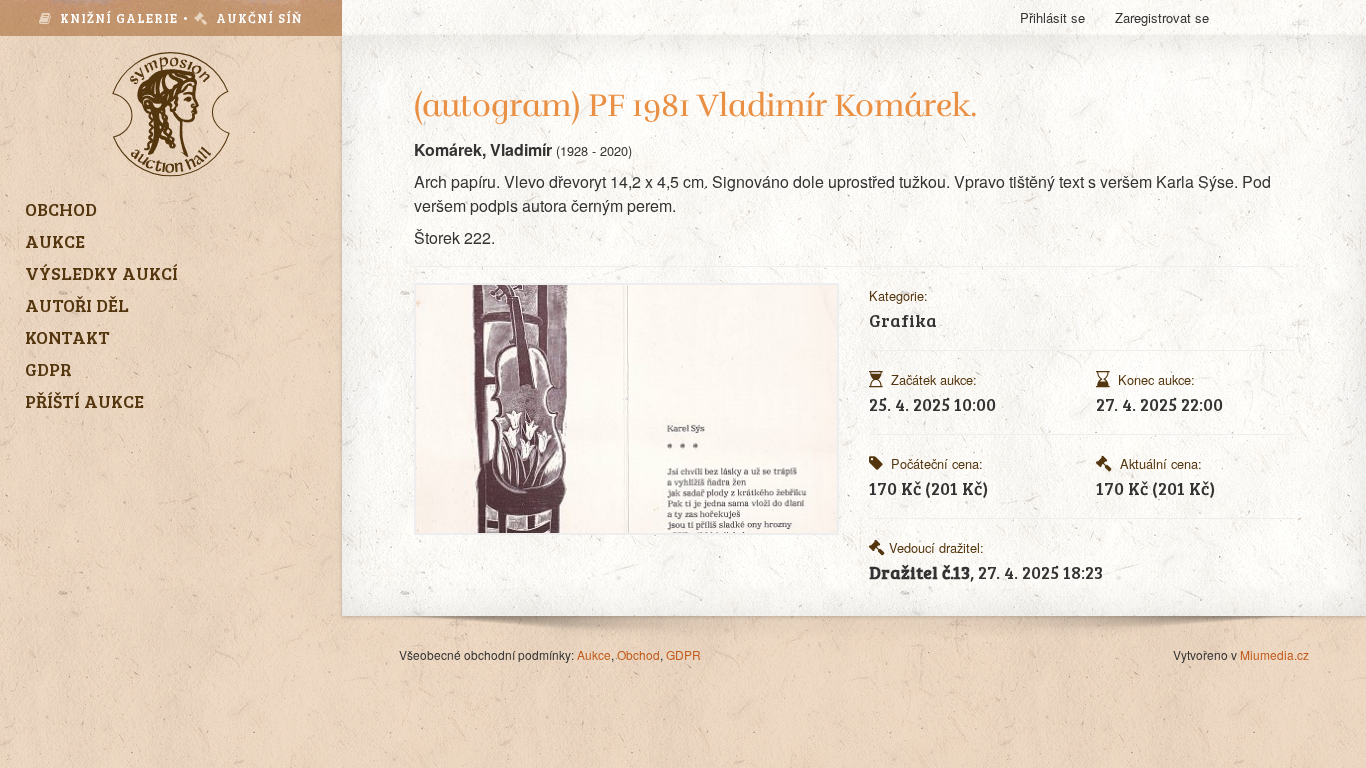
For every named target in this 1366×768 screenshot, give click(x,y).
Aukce (594, 654)
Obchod (638, 654)
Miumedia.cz (1274, 654)
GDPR (683, 654)
